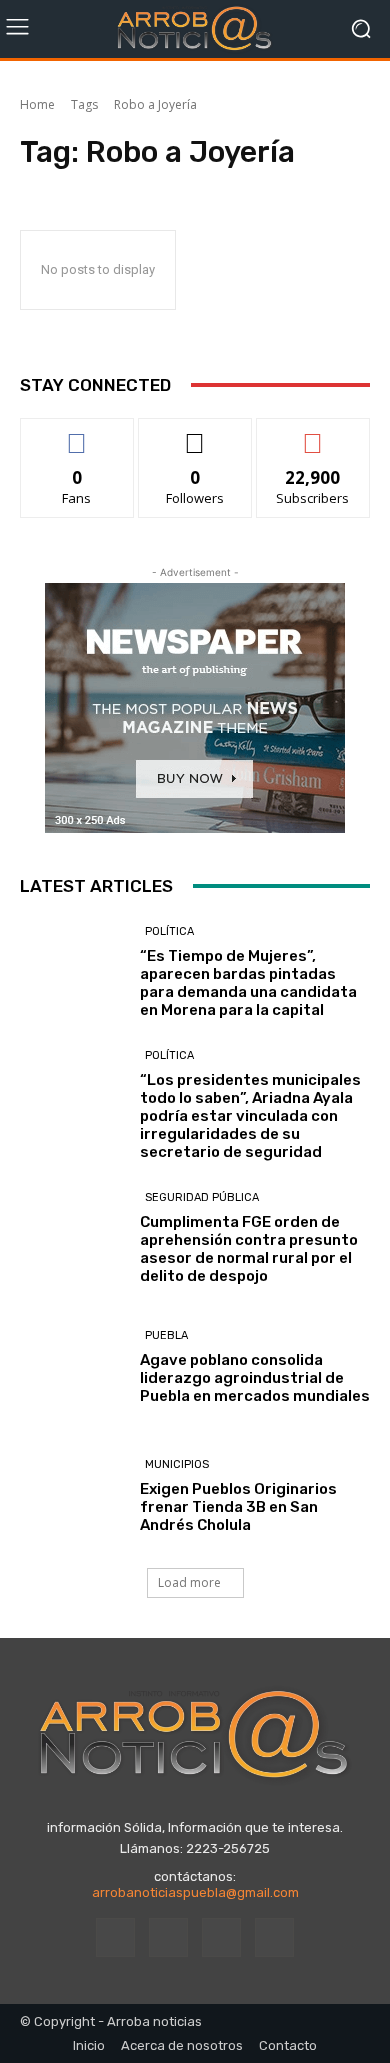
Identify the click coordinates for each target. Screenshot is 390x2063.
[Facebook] (115, 1937)
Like (77, 433)
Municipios (177, 1464)
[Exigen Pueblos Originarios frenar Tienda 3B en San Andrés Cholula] (72, 1495)
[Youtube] (274, 1937)
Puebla (166, 1335)
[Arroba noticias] (195, 29)
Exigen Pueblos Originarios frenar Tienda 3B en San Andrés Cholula (238, 1507)
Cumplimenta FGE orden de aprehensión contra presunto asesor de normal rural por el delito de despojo (249, 1249)
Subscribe (313, 433)
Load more (189, 1582)
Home (37, 104)
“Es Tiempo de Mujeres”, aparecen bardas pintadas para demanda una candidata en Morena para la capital (248, 983)
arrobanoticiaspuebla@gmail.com (195, 1892)
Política (169, 931)
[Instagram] (168, 1937)
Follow (195, 433)
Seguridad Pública (202, 1197)
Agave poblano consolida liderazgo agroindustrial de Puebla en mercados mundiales (255, 1378)
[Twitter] (221, 1937)
